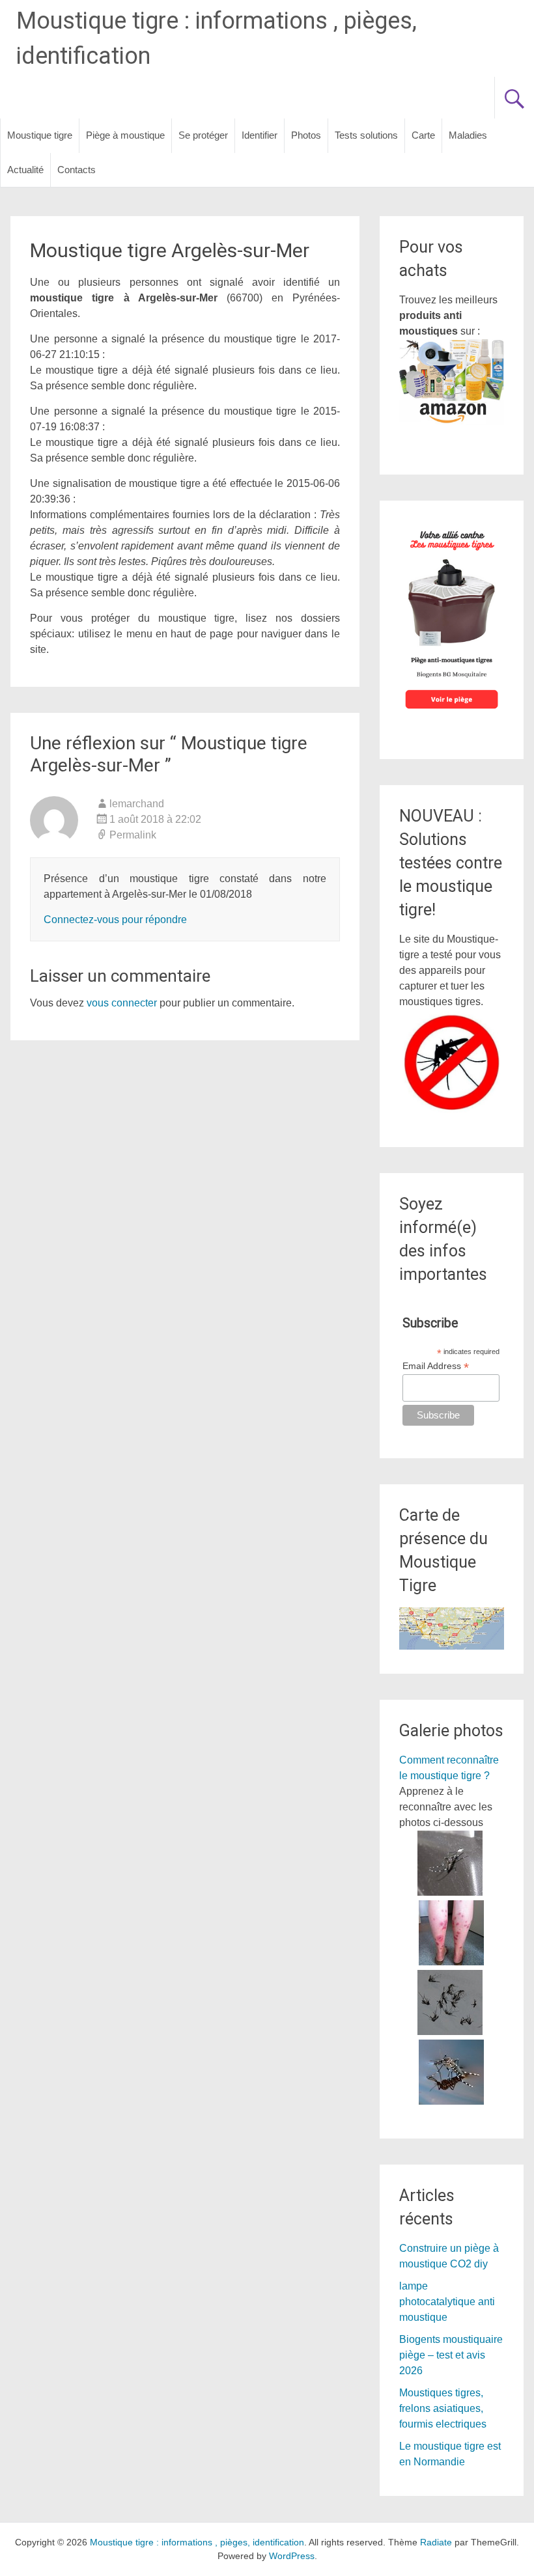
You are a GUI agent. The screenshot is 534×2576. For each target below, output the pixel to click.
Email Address (436, 1366)
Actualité (25, 170)
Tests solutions (366, 135)
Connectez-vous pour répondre (115, 920)
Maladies (468, 135)
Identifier (260, 135)
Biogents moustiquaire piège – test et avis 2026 (451, 2355)
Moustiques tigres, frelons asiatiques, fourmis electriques (443, 2408)
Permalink (133, 835)
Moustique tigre (40, 135)
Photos (306, 135)
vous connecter (122, 1003)
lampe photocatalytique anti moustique (447, 2302)
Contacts (77, 170)
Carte (423, 135)
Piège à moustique (125, 135)
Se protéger (203, 135)
